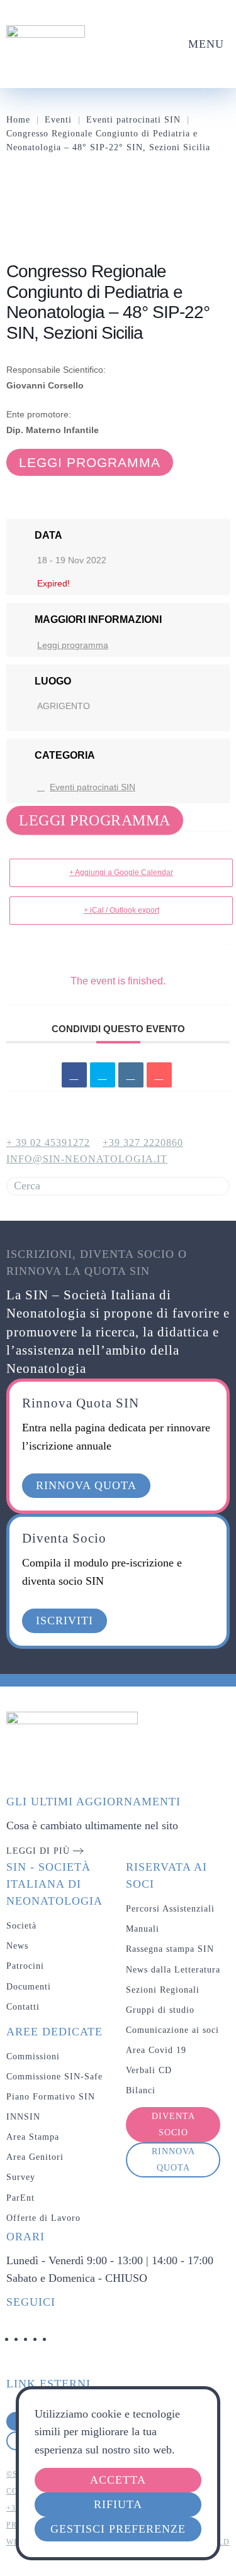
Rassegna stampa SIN (170, 1949)
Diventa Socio (173, 2124)
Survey (21, 2177)
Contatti (23, 2007)
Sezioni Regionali (163, 1990)
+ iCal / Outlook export (121, 910)
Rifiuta (118, 2504)
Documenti (29, 1987)
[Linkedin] (131, 1075)
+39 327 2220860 (143, 1142)
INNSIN (23, 2117)
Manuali (143, 1929)
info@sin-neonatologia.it (87, 1159)
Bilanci (141, 2090)
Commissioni (33, 2056)
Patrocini (25, 1966)
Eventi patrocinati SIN (93, 787)
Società (21, 1926)
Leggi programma (90, 462)
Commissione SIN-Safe (54, 2077)
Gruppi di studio (160, 2010)
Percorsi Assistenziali (170, 1909)
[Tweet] (103, 1075)
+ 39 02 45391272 (48, 1142)
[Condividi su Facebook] (74, 1075)
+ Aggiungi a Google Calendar (121, 872)
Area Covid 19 (156, 2050)
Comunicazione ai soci (172, 2030)
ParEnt (20, 2198)
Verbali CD (149, 2070)
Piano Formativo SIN (51, 2097)
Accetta (118, 2480)
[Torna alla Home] (46, 44)
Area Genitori (35, 2157)
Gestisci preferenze (118, 2529)
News (17, 1946)
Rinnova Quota (173, 2160)
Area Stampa (33, 2137)
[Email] (159, 1075)
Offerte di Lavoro (43, 2218)
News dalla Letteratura (173, 1970)
